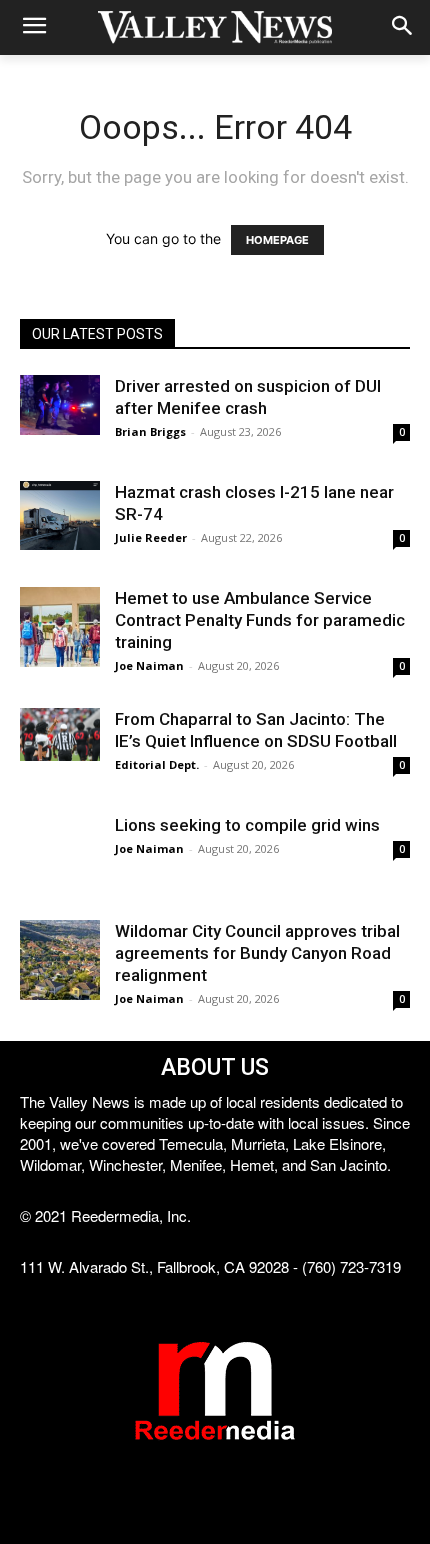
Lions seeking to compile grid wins (247, 825)
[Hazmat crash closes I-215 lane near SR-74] (60, 515)
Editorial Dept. (157, 764)
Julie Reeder (151, 537)
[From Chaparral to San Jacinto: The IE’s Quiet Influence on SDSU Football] (60, 734)
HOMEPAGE (277, 240)
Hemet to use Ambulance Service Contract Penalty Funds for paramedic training (260, 620)
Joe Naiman (149, 665)
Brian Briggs (150, 431)
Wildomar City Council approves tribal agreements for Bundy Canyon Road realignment (257, 953)
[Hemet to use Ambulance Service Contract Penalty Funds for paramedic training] (60, 627)
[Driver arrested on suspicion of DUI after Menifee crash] (60, 405)
